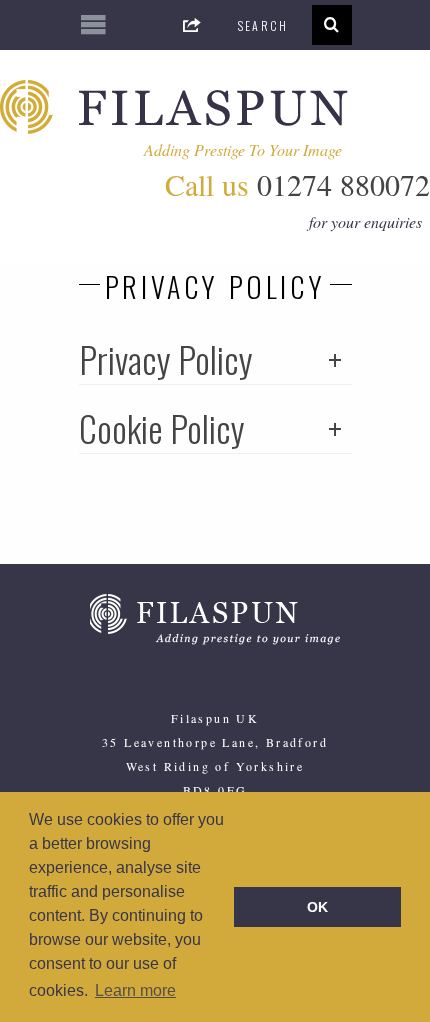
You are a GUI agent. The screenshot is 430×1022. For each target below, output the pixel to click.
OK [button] (317, 907)
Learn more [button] (135, 990)
